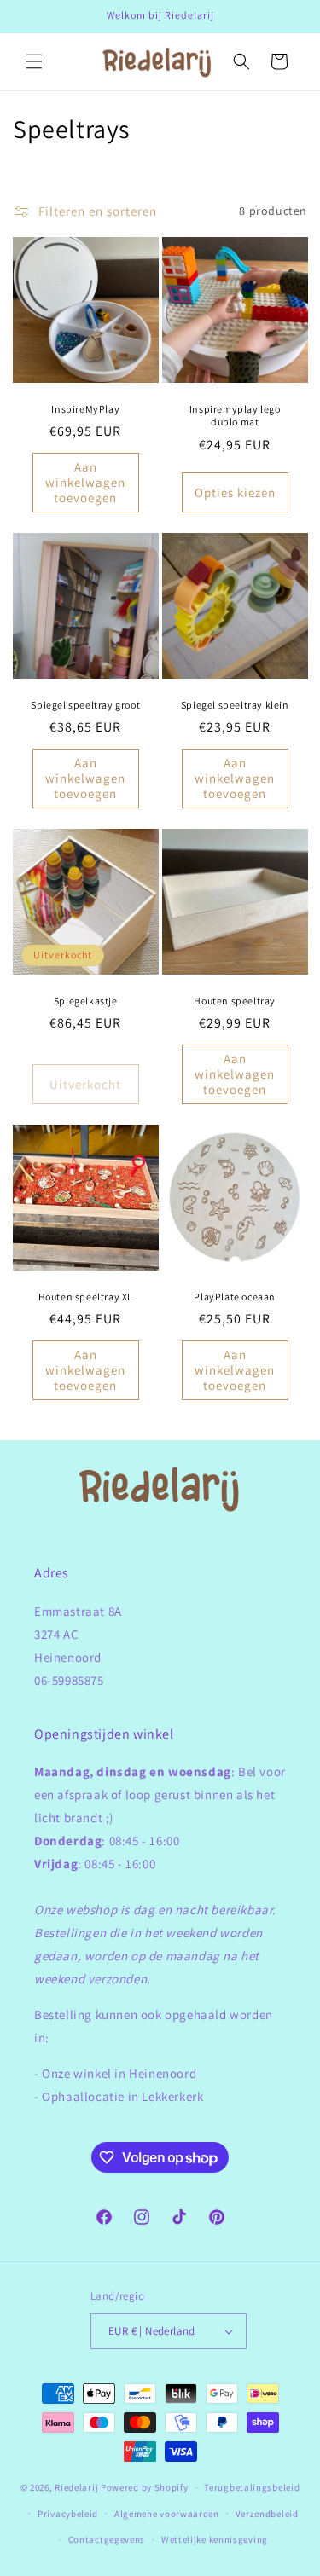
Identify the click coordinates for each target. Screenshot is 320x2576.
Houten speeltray (235, 1000)
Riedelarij (76, 2487)
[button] (34, 61)
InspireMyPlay (85, 408)
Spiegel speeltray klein (234, 704)
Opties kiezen (234, 492)
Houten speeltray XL (86, 1296)
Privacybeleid (68, 2514)
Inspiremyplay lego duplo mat (234, 415)
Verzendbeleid (267, 2514)
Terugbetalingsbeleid (252, 2487)
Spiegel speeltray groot (85, 704)
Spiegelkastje (86, 1000)
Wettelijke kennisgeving (215, 2539)
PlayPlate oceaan (235, 1296)
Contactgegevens (107, 2539)
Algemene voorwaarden (167, 2514)
